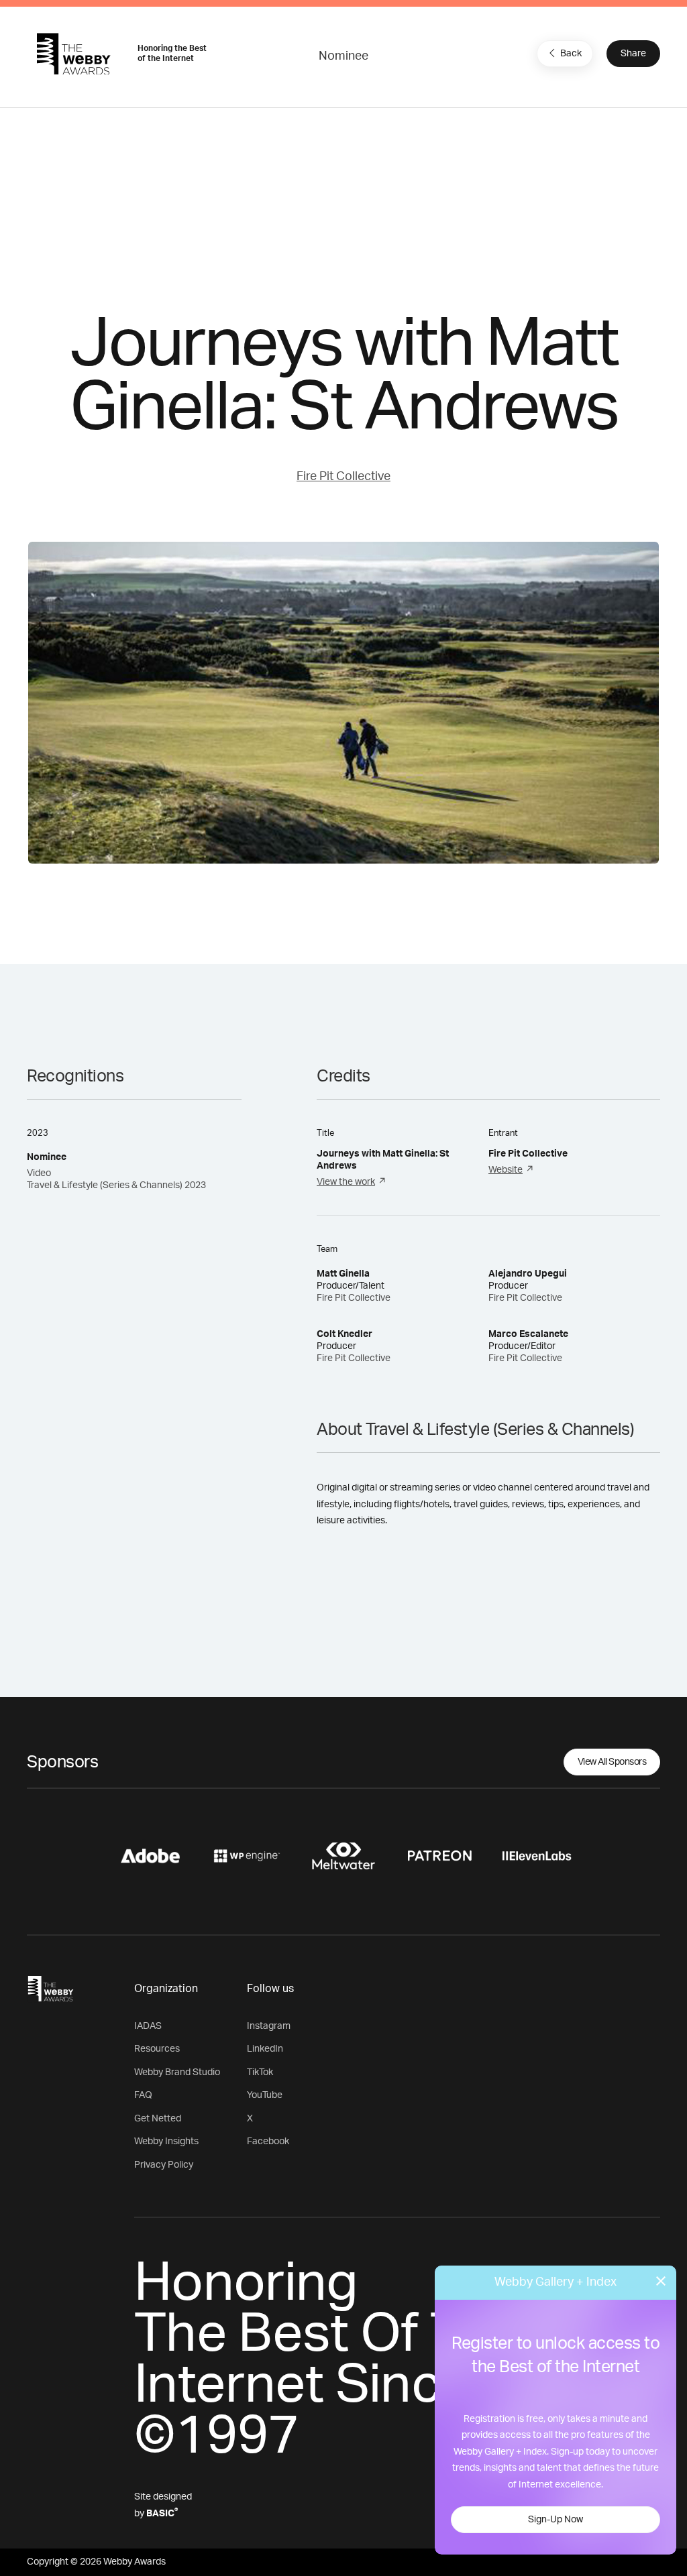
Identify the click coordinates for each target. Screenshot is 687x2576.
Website (506, 1170)
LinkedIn (265, 2049)
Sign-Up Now (556, 2520)
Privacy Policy (164, 2165)
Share (633, 54)
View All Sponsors (612, 1762)
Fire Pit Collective (343, 477)
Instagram (269, 2026)
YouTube (265, 2095)
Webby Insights (166, 2142)
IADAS (148, 2026)
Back (571, 54)
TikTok (260, 2072)
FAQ (143, 2095)
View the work (346, 1182)
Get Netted (158, 2119)
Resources (157, 2049)
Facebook (268, 2142)
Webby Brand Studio (177, 2072)
